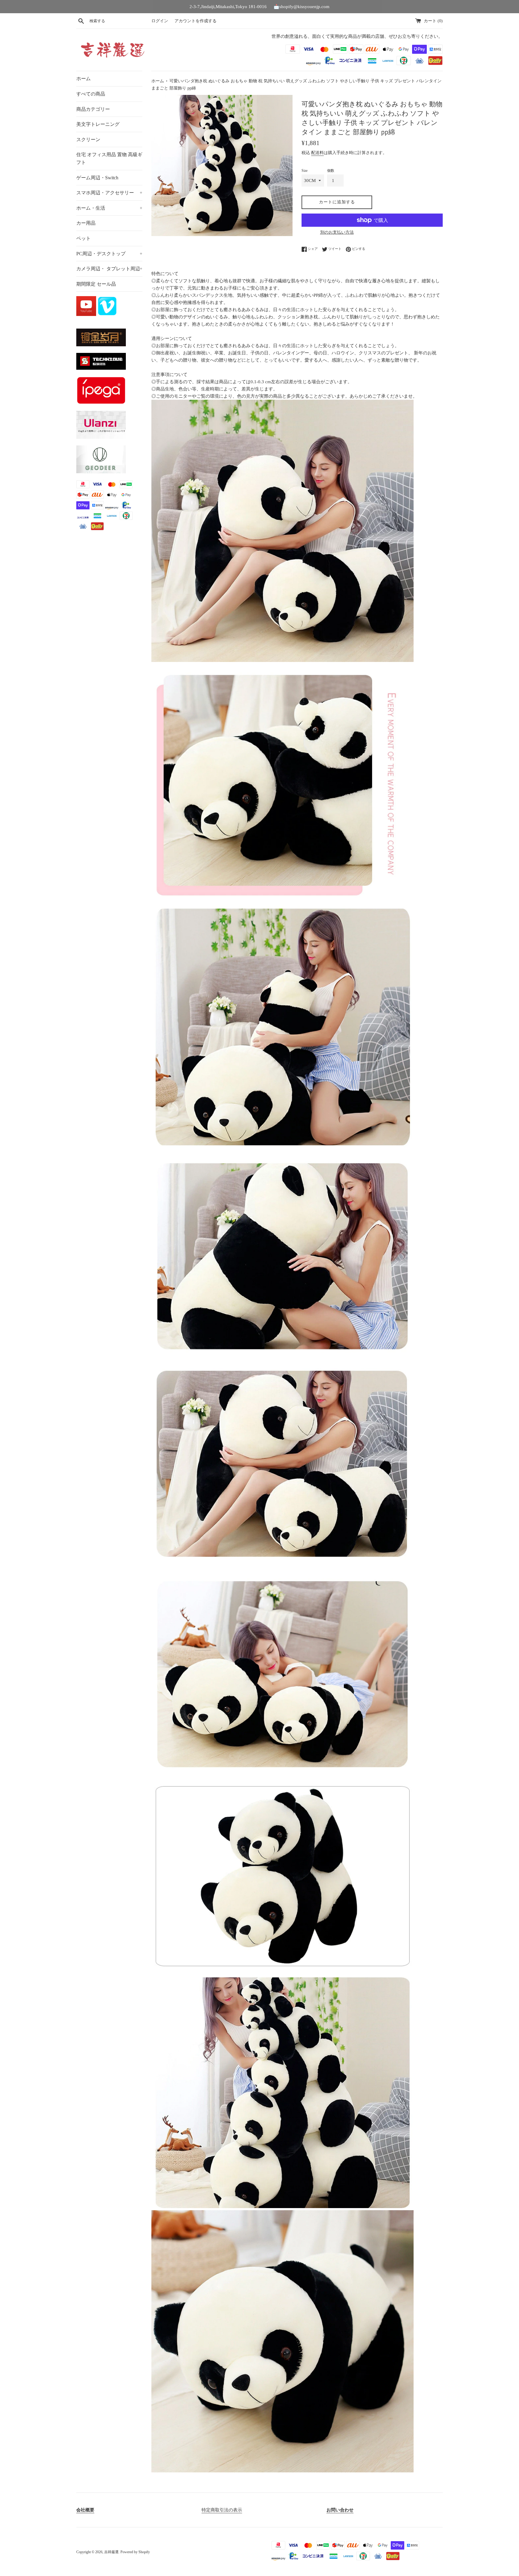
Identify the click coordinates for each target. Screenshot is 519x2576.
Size (305, 171)
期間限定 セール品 (96, 284)
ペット (83, 238)
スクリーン (88, 140)
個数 (331, 171)
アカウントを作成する (196, 21)
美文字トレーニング (98, 124)
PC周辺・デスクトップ (109, 254)
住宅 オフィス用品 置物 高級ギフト (109, 158)
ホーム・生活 (109, 208)
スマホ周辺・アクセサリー (109, 193)
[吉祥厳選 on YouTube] (87, 314)
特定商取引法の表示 (222, 2510)
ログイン (160, 21)
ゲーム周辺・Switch (97, 178)
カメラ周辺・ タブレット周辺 (109, 269)
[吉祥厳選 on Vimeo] (107, 314)
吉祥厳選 (111, 2552)
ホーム (83, 79)
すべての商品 (91, 94)
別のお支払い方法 (337, 232)
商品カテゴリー (93, 109)
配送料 (317, 153)
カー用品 (86, 223)
